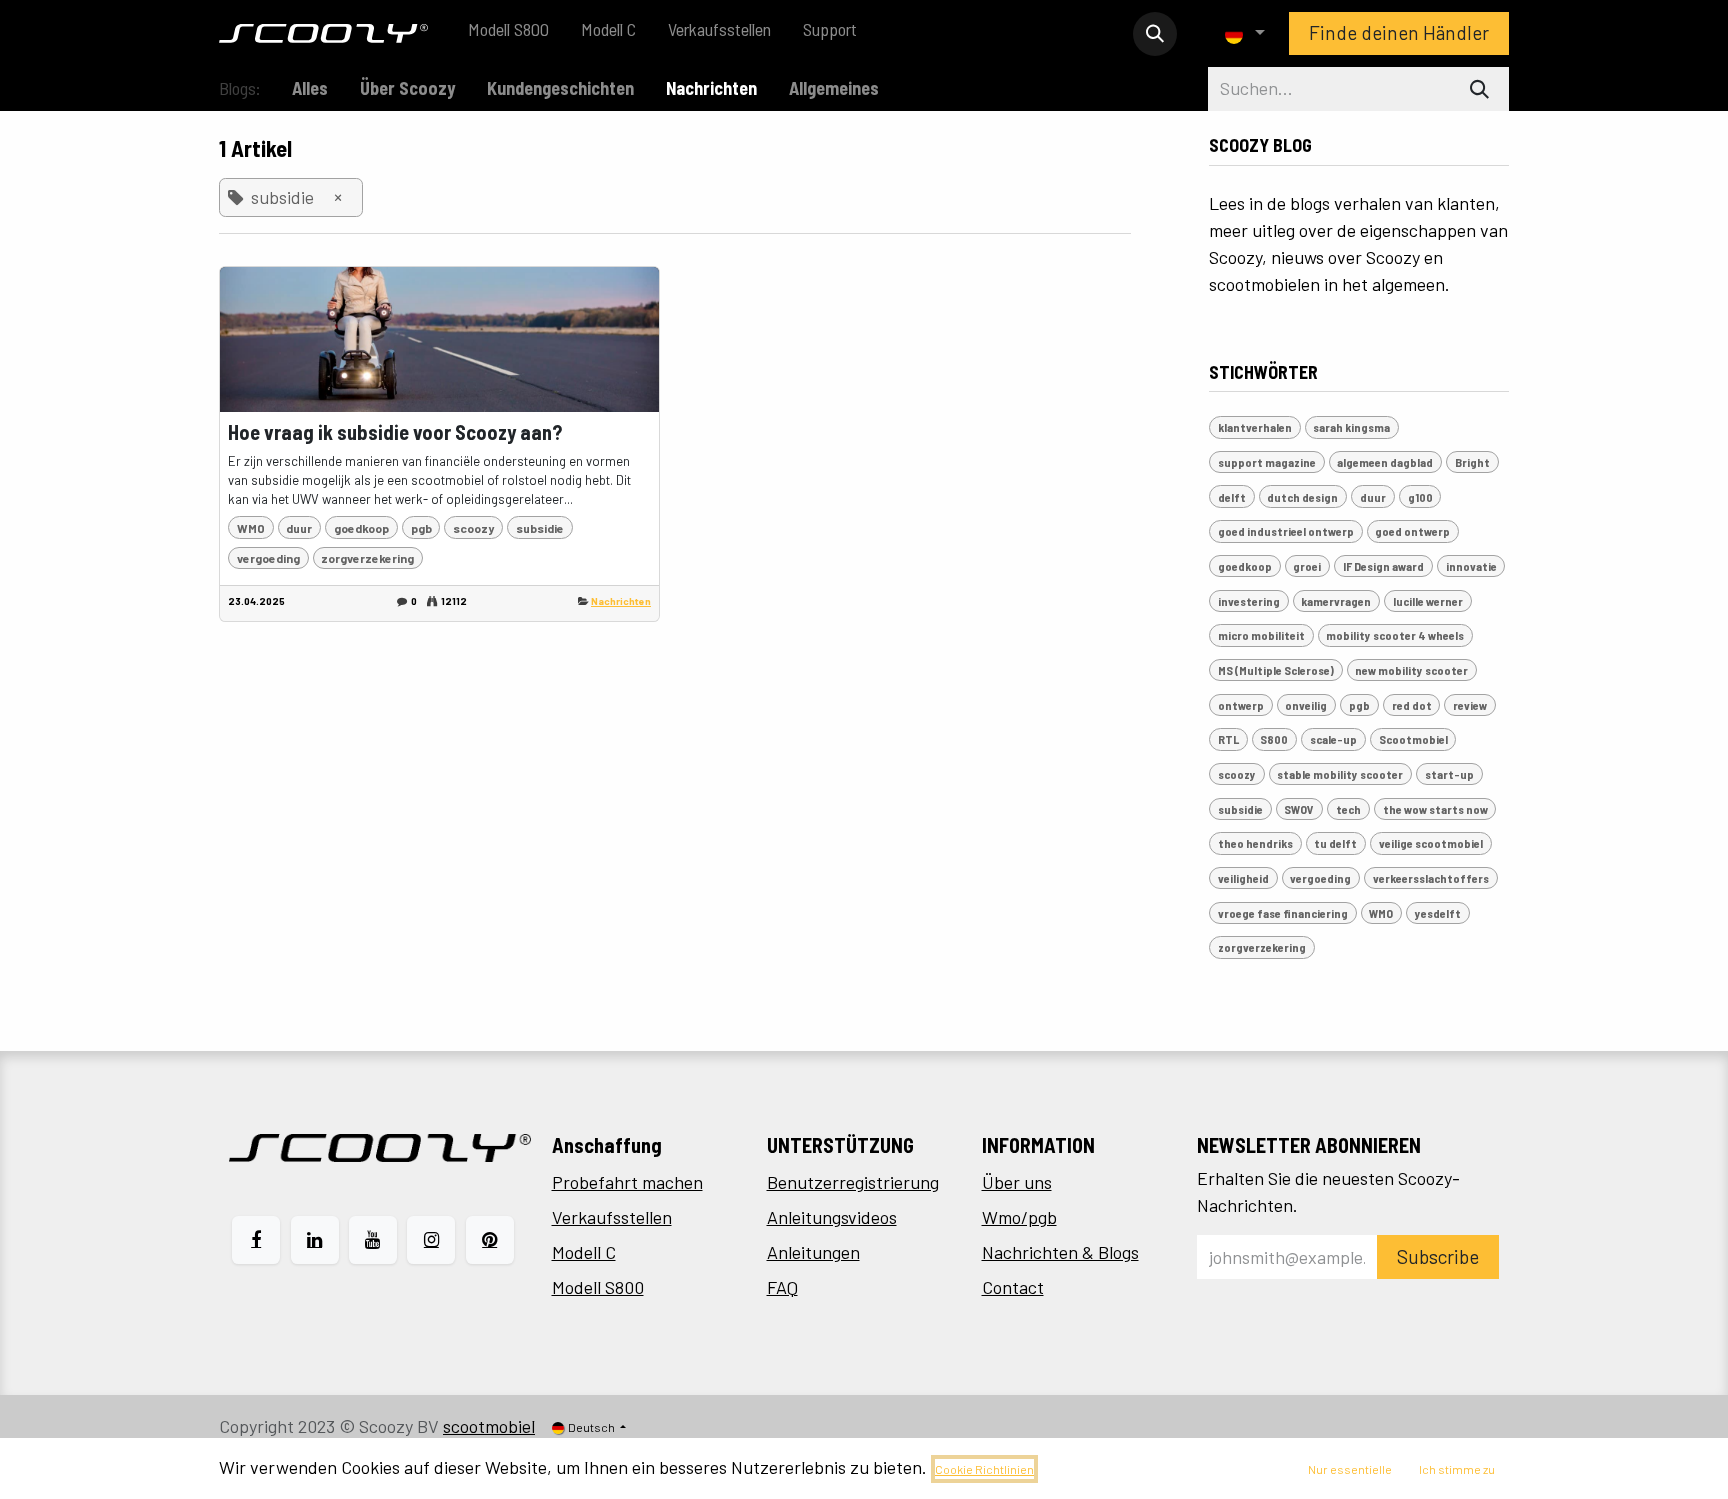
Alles (310, 88)
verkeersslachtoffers (1431, 878)
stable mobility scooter (1340, 774)
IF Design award (1383, 566)
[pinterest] (490, 1240)
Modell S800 (598, 1287)
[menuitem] (508, 33)
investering (1249, 601)
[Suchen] (1479, 89)
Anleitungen (813, 1252)
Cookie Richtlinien (984, 1469)
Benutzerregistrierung (853, 1182)
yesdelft (1438, 913)
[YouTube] (373, 1240)
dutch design (1302, 497)
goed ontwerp (1412, 531)
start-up (1449, 774)
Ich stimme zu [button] (1457, 1469)
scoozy (473, 528)
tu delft (1335, 843)
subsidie (540, 528)
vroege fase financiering (1283, 913)
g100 (1420, 497)
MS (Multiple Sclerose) (1276, 670)
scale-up (1333, 739)
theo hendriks (1255, 843)
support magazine (1267, 462)
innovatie (1471, 566)
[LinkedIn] (315, 1240)
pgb (421, 528)
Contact (1013, 1287)
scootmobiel (489, 1426)
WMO (251, 528)
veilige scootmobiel (1431, 843)
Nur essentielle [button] (1350, 1469)
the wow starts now (1435, 809)
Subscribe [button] (1438, 1256)
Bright (1472, 462)
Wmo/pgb (1019, 1217)
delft (1232, 497)
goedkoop (361, 528)
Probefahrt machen (627, 1182)
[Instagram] (431, 1240)
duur (299, 528)
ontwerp (1241, 705)
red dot (1412, 705)
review (1470, 705)
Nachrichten (621, 601)
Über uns (1017, 1182)
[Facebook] (256, 1240)
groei (1307, 566)
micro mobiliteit (1261, 635)
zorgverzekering (367, 558)
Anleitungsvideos (832, 1217)
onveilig (1306, 705)
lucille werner (1428, 601)
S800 (1274, 739)
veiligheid (1243, 878)
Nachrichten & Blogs (1060, 1252)
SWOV (1299, 809)
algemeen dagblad (1385, 462)
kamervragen (1336, 601)
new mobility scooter (1411, 670)
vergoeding (268, 558)
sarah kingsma (1351, 427)
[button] (1155, 34)
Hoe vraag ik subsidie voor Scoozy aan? (395, 432)
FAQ (782, 1287)
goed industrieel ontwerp (1286, 531)
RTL (1228, 739)
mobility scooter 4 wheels (1395, 635)
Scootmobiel (1413, 739)
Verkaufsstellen (612, 1217)
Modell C (584, 1252)
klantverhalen (1255, 427)
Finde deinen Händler (1399, 32)
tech (1348, 809)
